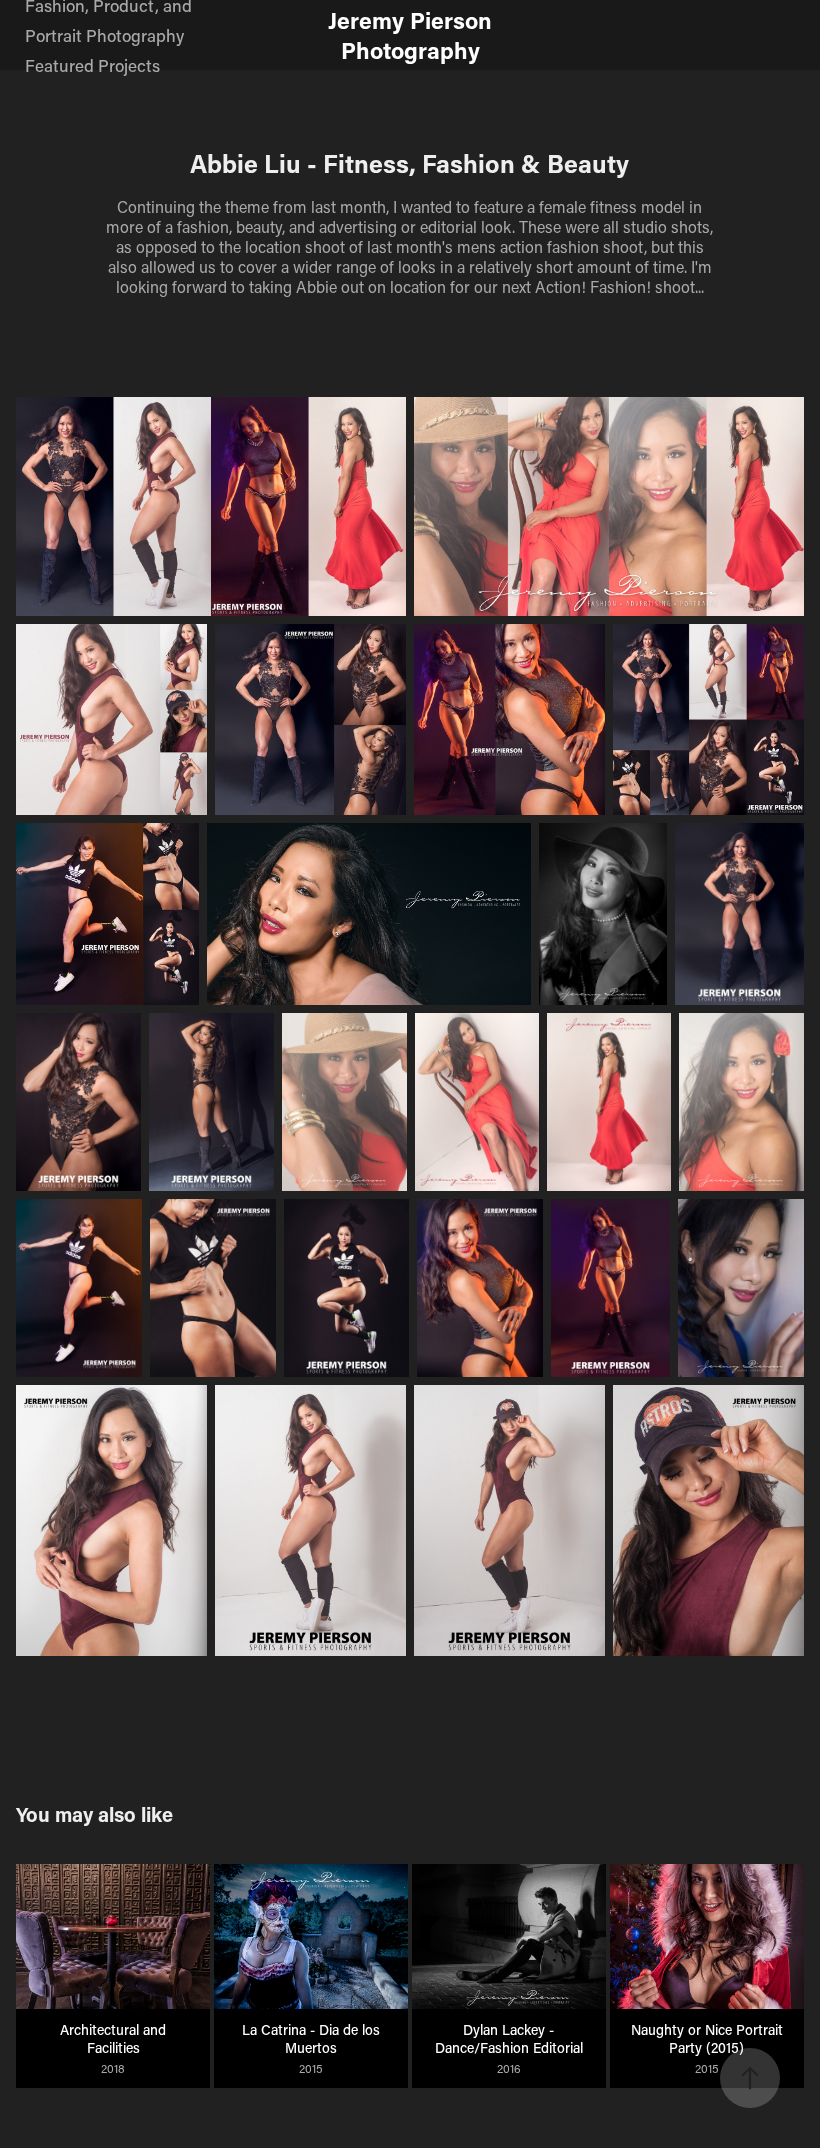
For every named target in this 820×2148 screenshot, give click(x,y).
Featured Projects (92, 65)
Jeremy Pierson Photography (413, 35)
